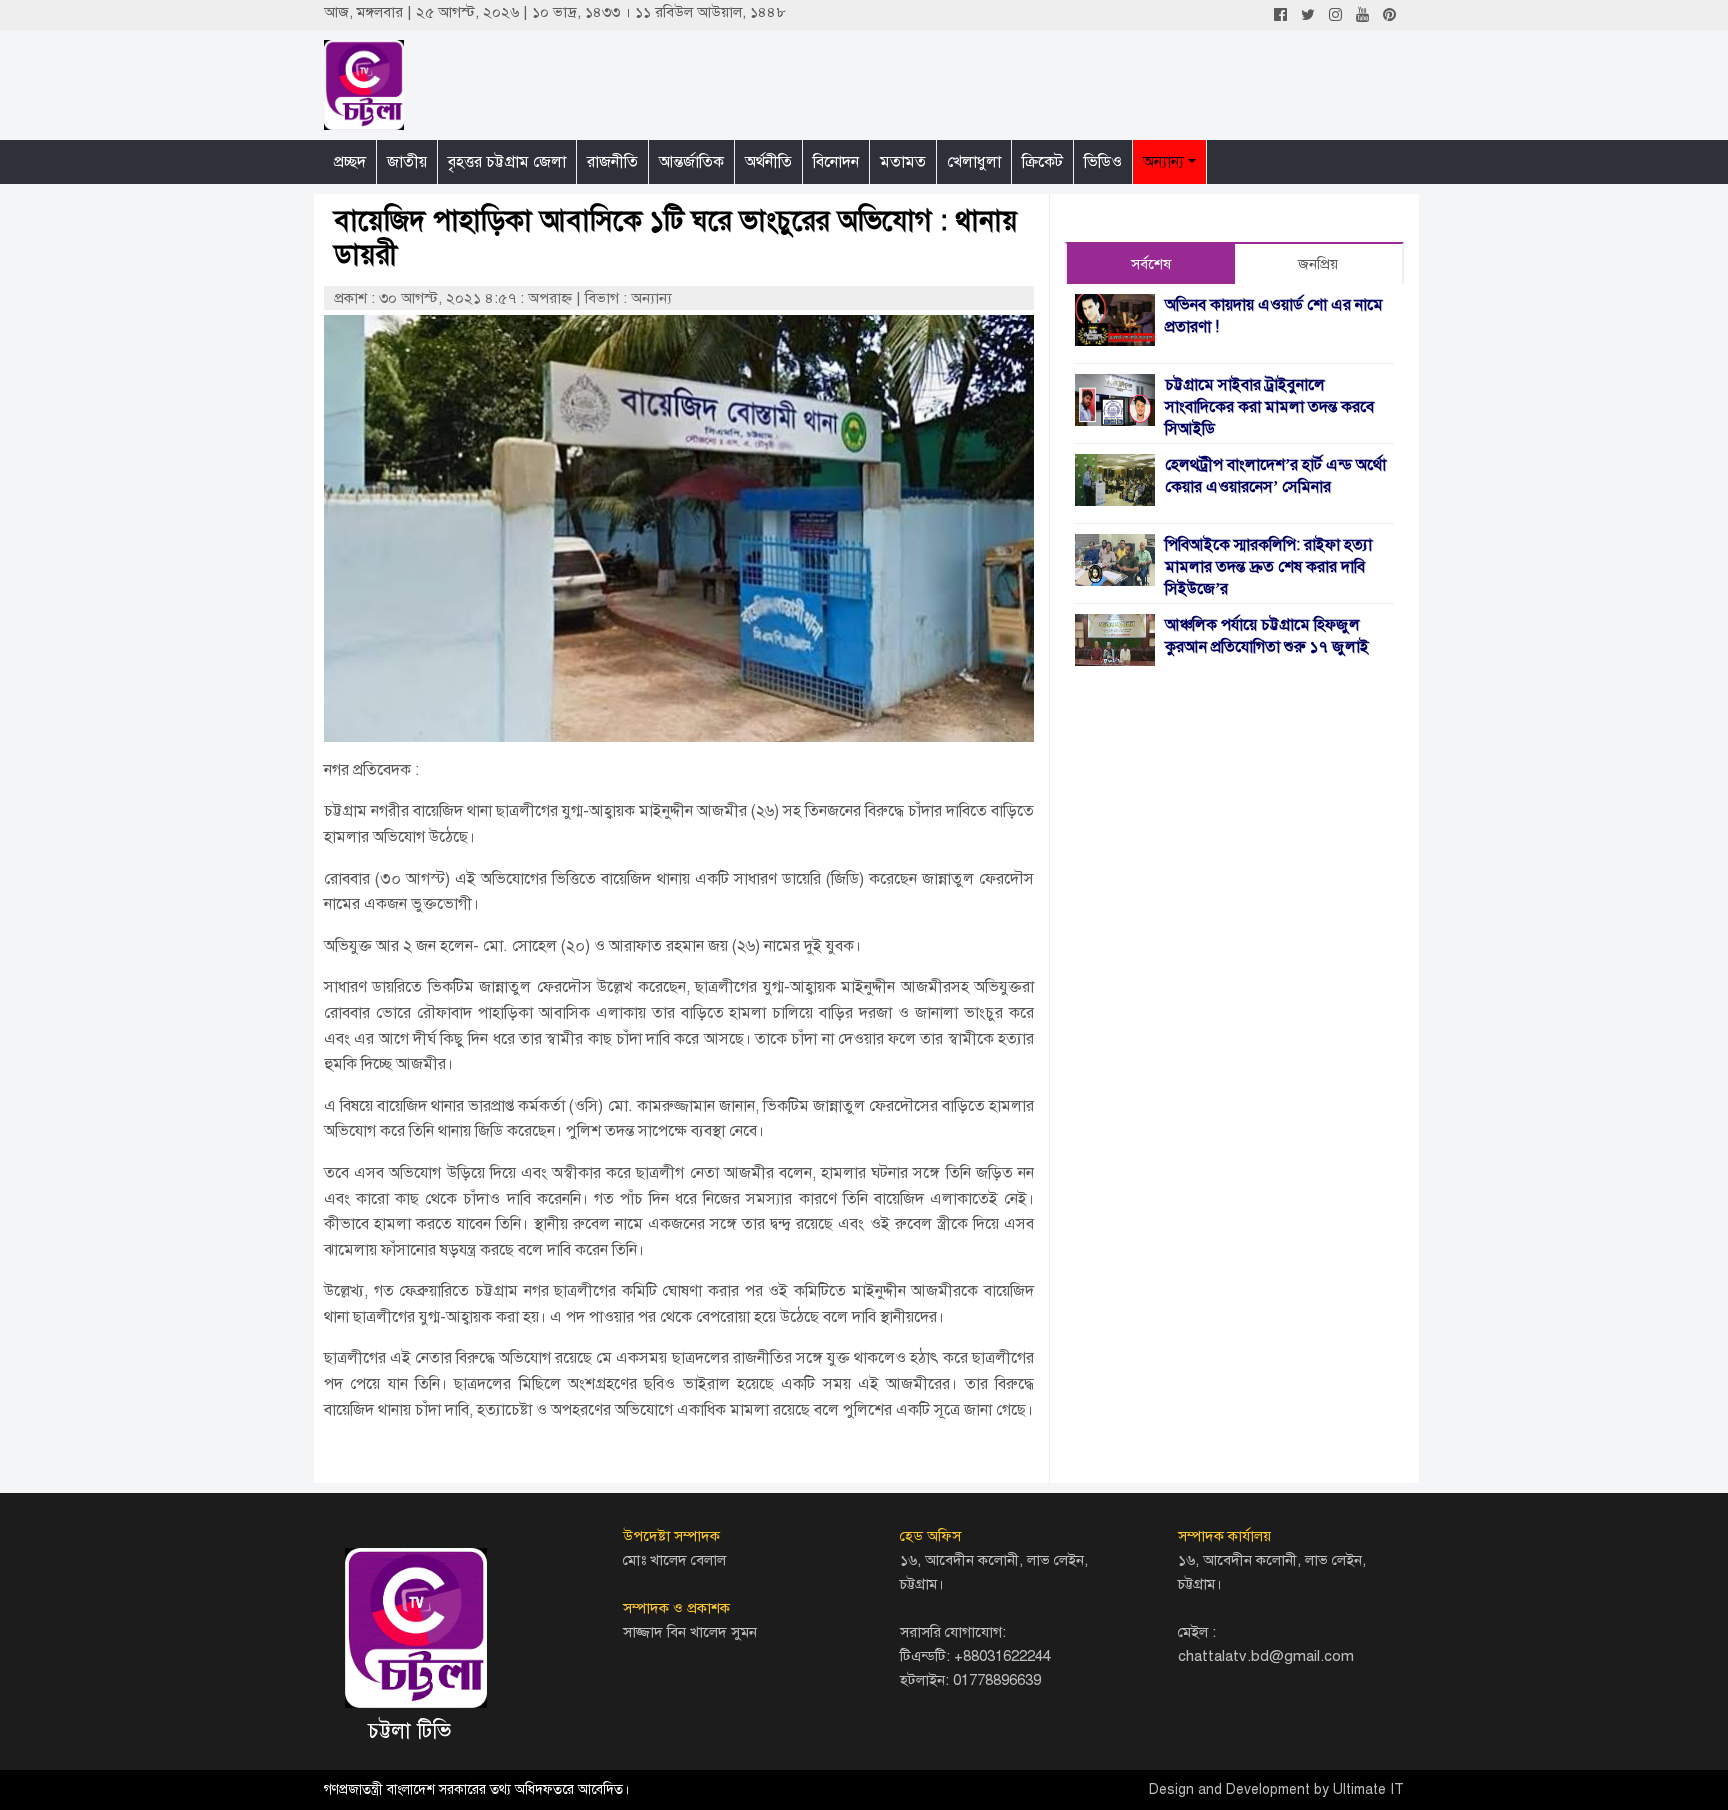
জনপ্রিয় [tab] (1318, 264)
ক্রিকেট (1042, 162)
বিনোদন (836, 162)
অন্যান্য (1163, 162)
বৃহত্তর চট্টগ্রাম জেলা (507, 162)
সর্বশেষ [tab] (1151, 264)
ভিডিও (1103, 162)
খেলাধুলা (974, 162)
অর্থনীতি (768, 162)
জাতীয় (407, 162)
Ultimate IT (1368, 1789)
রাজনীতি (612, 162)
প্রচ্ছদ (350, 162)
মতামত (903, 162)
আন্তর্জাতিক (691, 162)
